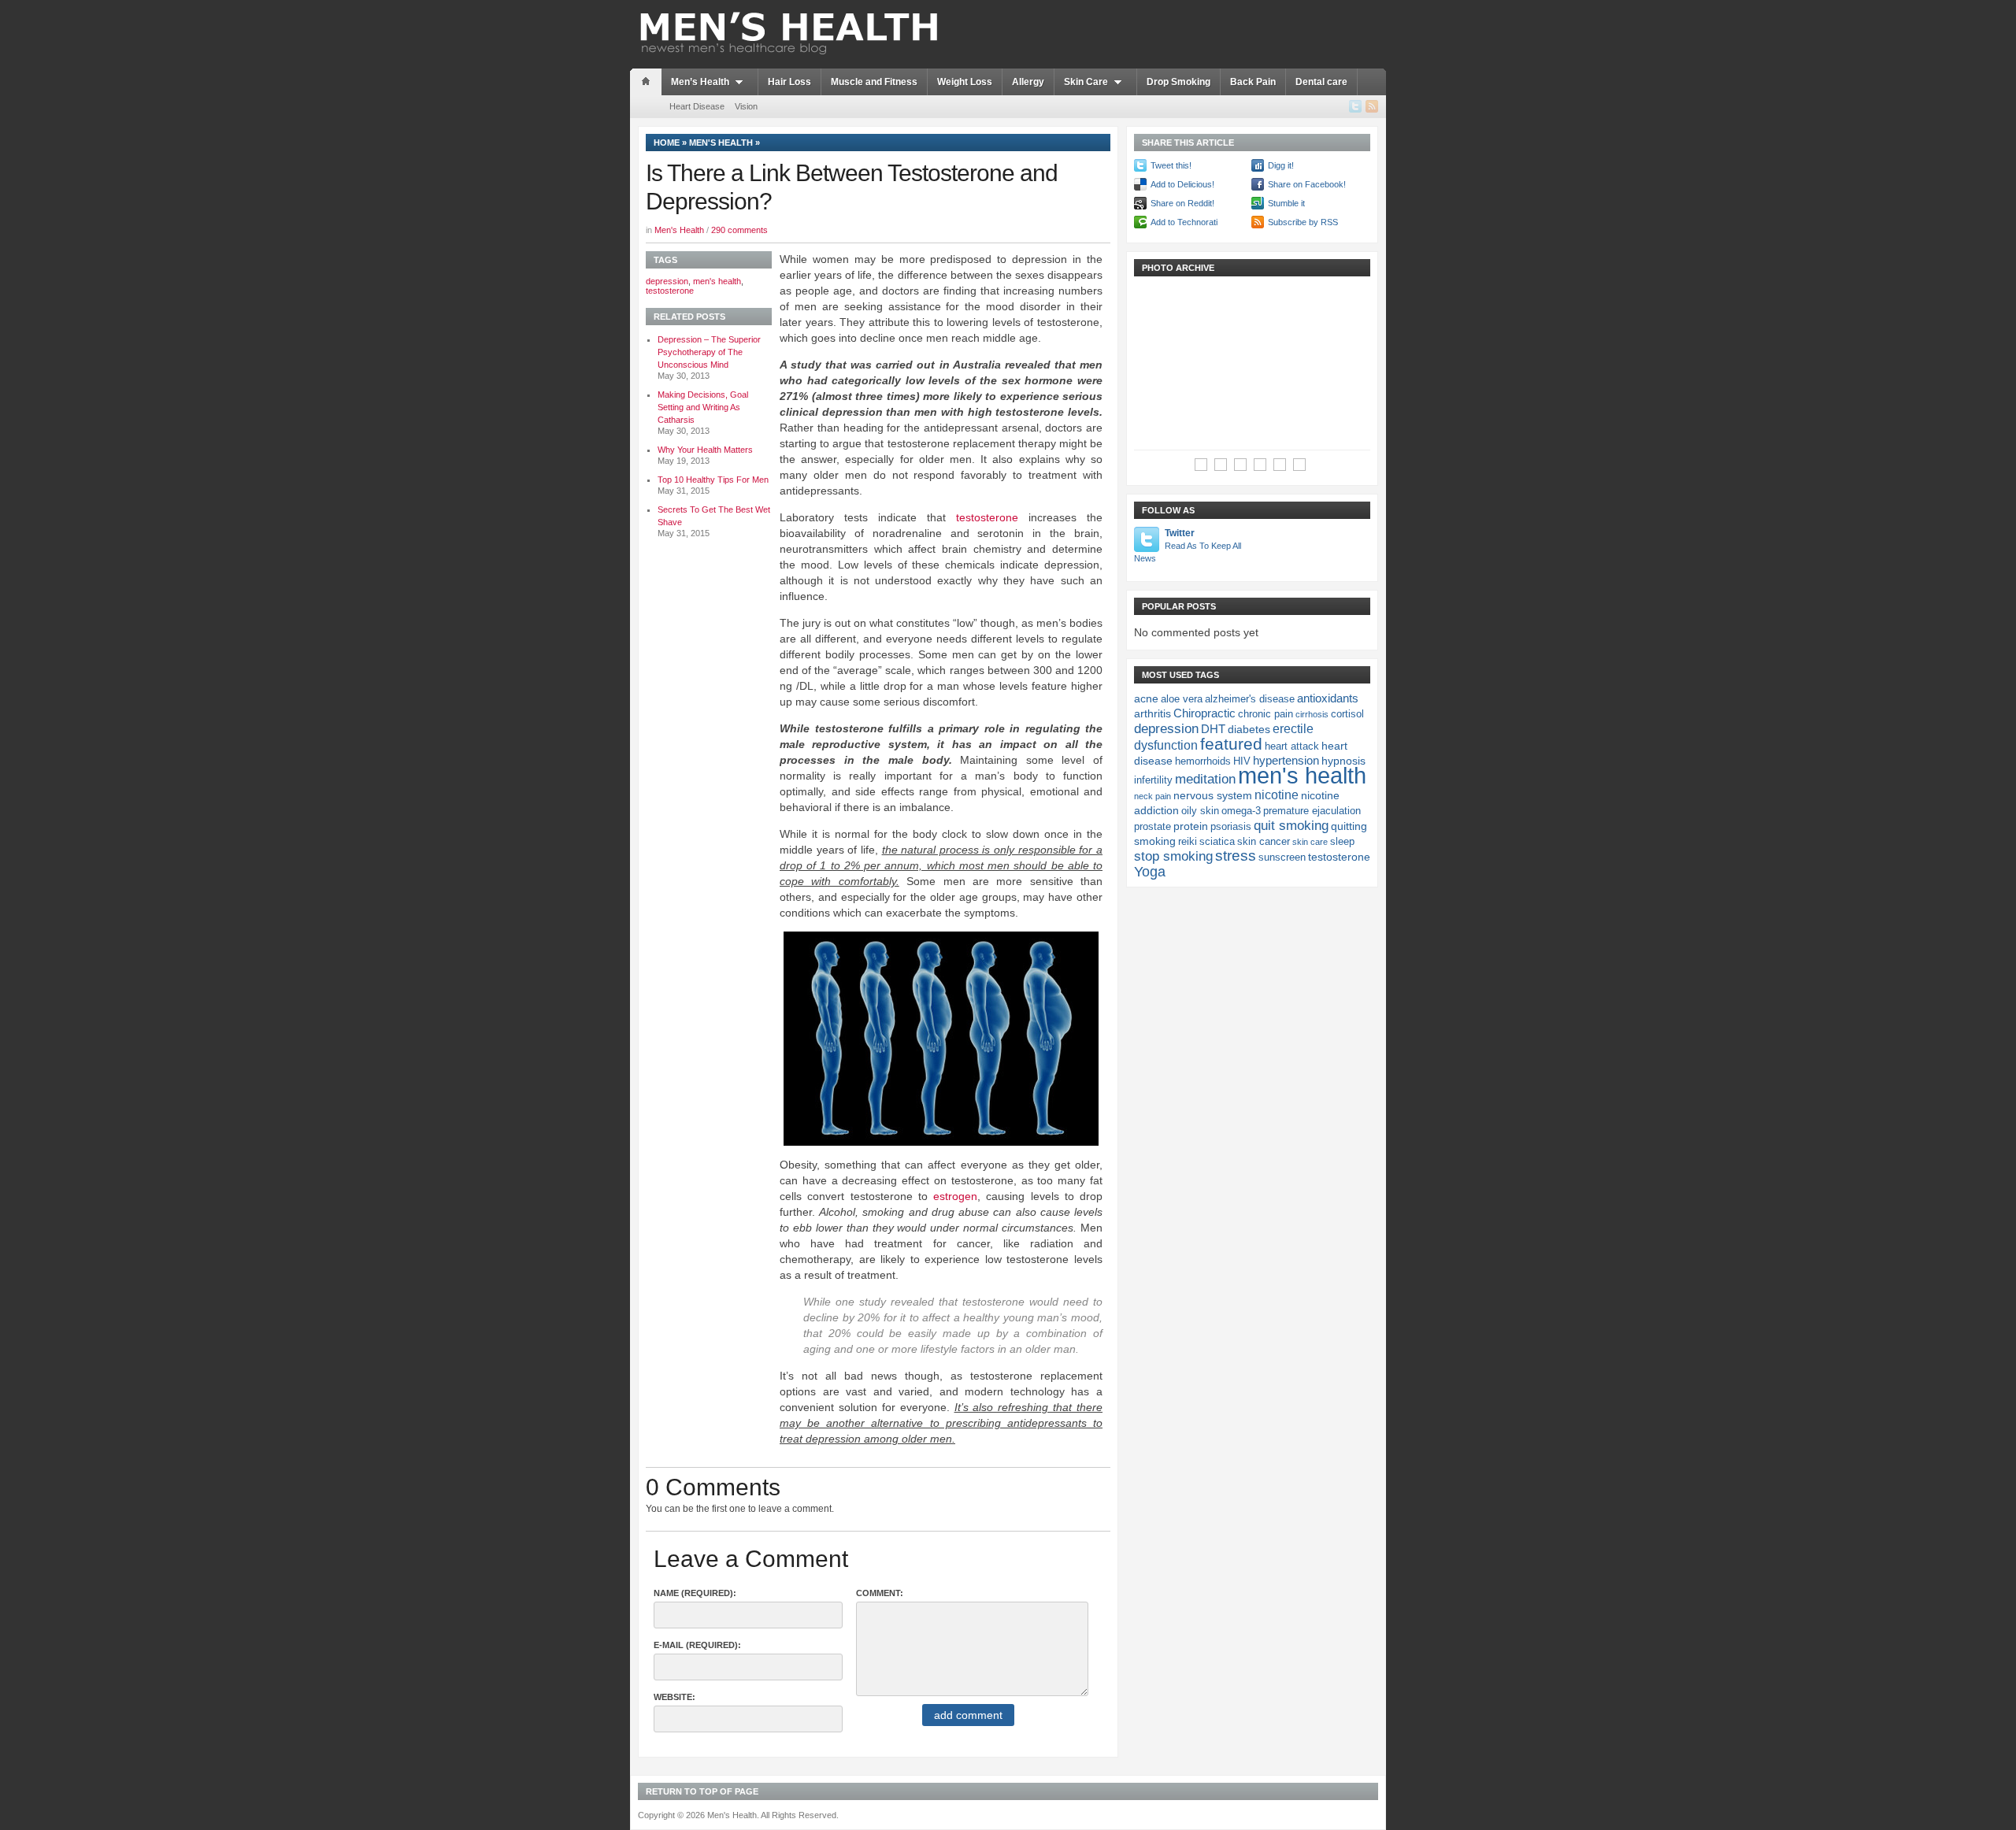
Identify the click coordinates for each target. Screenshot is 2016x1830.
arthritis (1153, 713)
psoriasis (1231, 827)
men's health (717, 281)
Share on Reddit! (1182, 203)
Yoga (1150, 872)
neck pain (1153, 796)
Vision (746, 106)
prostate (1153, 827)
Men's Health (721, 143)
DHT (1213, 729)
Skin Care (1086, 82)
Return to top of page (702, 1791)
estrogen (955, 1196)
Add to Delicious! (1182, 184)
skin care (1310, 842)
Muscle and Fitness (874, 82)
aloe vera (1182, 699)
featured (1231, 744)
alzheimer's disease (1250, 699)
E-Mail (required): (697, 1645)
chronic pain (1266, 714)
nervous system (1213, 795)
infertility (1153, 780)
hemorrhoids (1203, 761)
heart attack (1292, 746)
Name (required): (695, 1593)
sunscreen (1282, 858)
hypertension (1286, 760)
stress (1236, 856)
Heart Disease (697, 106)
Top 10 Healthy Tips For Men (713, 480)
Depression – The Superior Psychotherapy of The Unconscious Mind (709, 352)
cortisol (1347, 714)
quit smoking (1291, 825)
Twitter (1188, 545)
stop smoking (1173, 856)
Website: (674, 1697)
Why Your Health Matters (705, 450)
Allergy (1028, 82)
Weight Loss (965, 82)
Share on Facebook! (1307, 184)
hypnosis (1343, 761)
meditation (1205, 779)
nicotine (1277, 795)
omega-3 (1241, 811)
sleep (1342, 842)
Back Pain (1253, 82)
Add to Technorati (1184, 222)
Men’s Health (700, 82)
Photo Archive (1178, 268)
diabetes (1249, 729)
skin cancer (1264, 842)
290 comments (739, 230)
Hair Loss (789, 82)
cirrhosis (1312, 714)
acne (1146, 698)
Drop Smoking (1178, 82)
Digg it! (1281, 165)
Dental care (1321, 82)
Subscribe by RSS (1303, 222)
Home (667, 143)
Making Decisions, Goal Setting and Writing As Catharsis (703, 407)
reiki (1188, 842)
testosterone (987, 517)
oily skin (1200, 811)
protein (1191, 826)
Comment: (880, 1593)
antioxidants (1328, 698)
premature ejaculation (1312, 811)
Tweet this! (1171, 165)
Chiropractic (1204, 713)
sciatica (1217, 842)
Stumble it (1286, 203)
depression (667, 281)
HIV (1242, 761)
